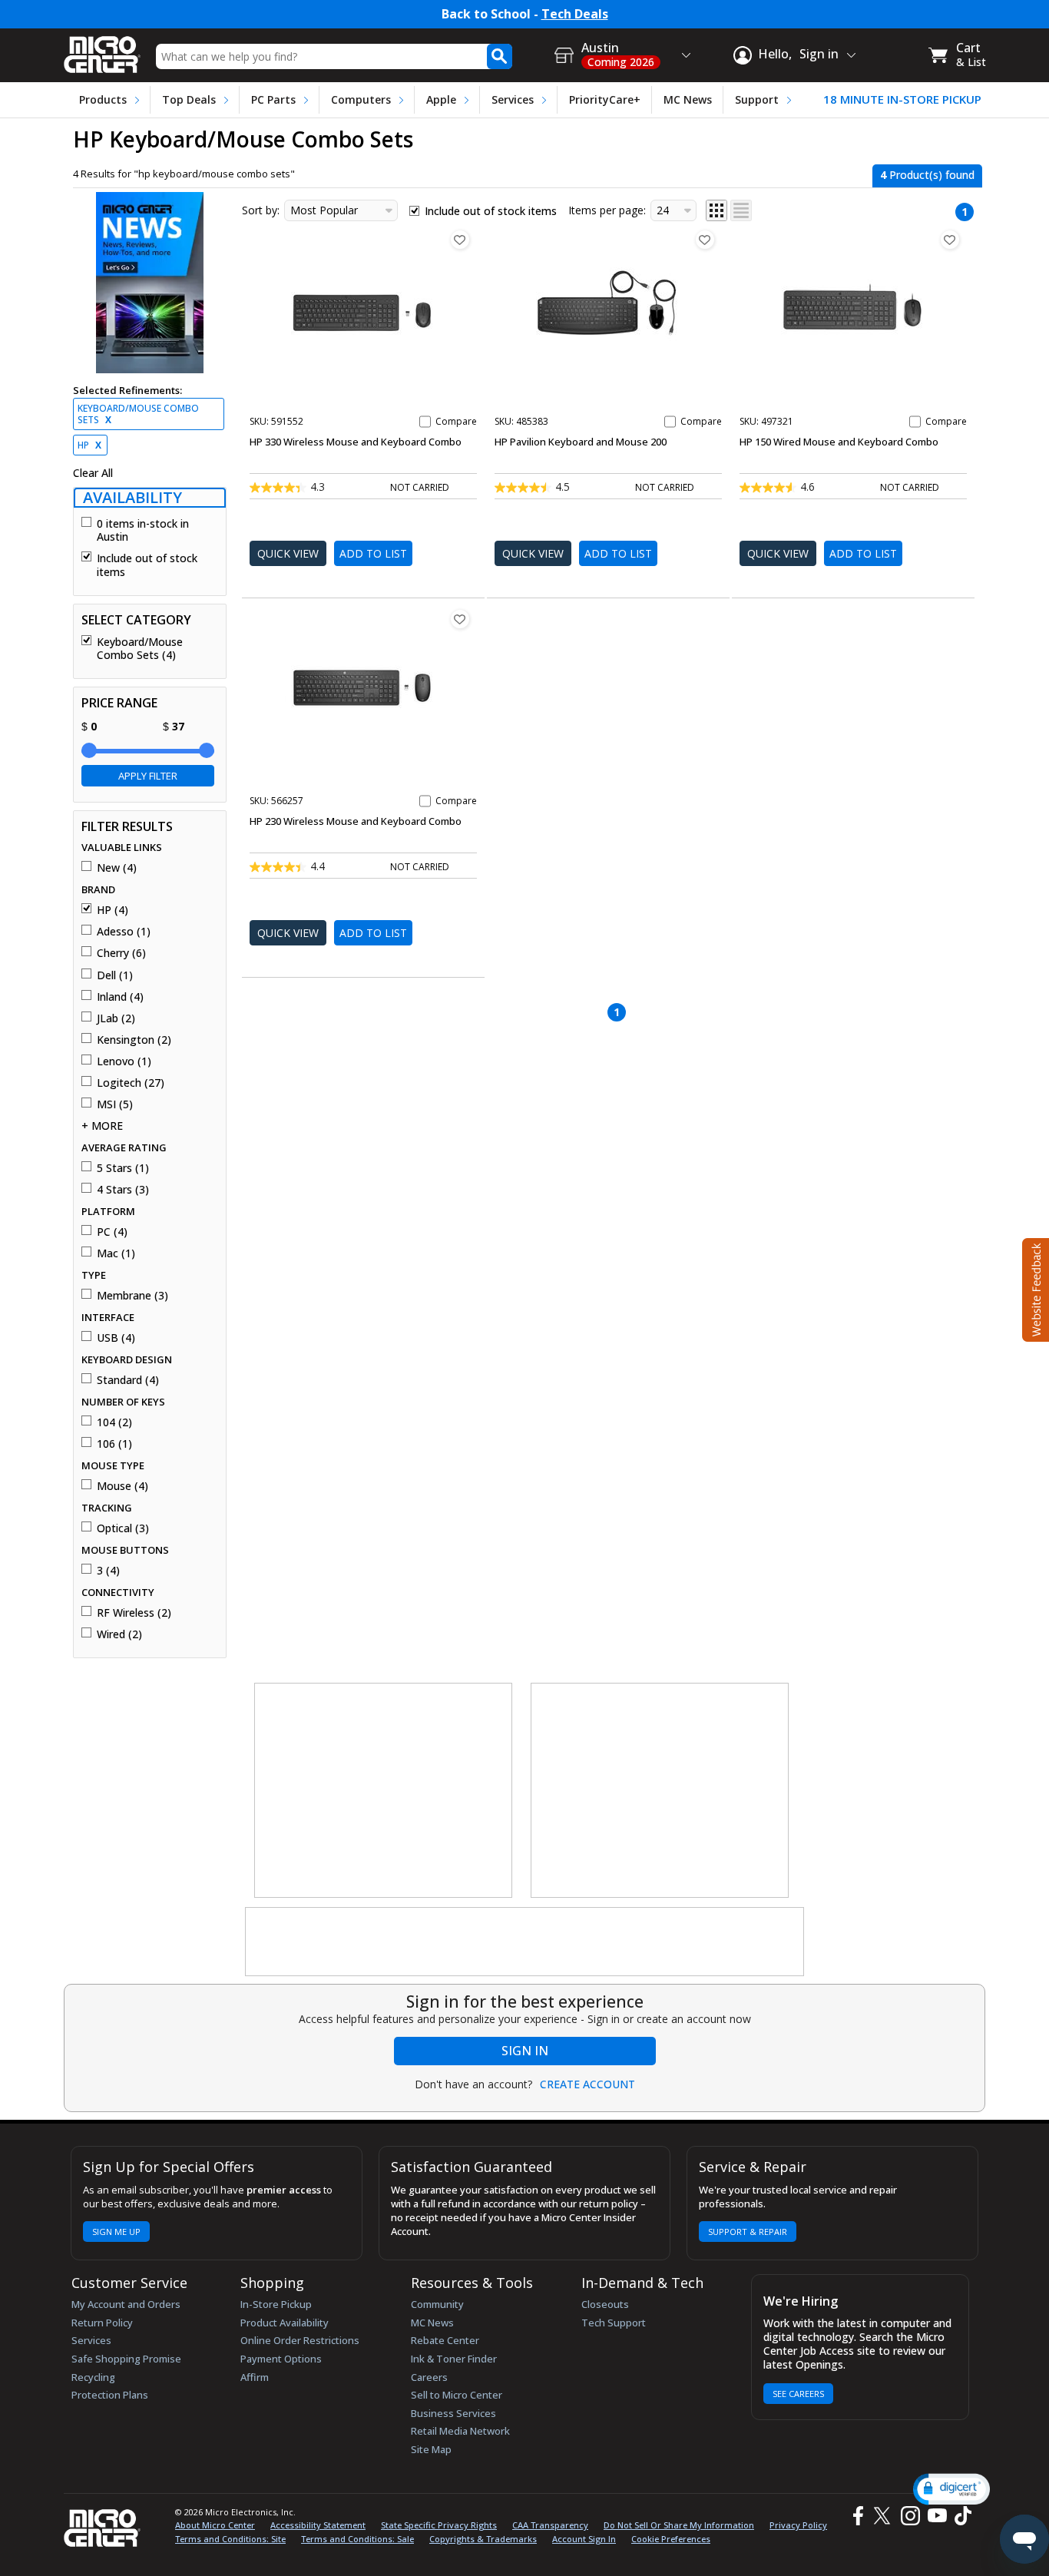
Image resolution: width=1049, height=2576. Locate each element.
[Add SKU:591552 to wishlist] (460, 240)
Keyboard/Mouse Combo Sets (138, 414)
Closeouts (605, 2304)
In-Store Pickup (276, 2304)
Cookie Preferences (671, 2539)
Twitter (884, 2516)
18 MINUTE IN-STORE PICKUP (902, 99)
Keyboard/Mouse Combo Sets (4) (140, 649)
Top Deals (189, 99)
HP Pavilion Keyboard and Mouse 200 (581, 442)
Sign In (525, 2051)
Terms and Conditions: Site (230, 2539)
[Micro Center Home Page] (102, 50)
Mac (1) (116, 1253)
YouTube (936, 2516)
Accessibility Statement (318, 2525)
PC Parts (273, 99)
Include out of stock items (147, 565)
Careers (429, 2377)
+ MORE (102, 1126)
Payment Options (281, 2359)
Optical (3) (123, 1528)
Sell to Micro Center (457, 2395)
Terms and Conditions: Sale (357, 2539)
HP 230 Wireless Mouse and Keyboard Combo (356, 821)
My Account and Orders (126, 2304)
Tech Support (614, 2323)
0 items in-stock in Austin (143, 530)
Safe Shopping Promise (126, 2359)
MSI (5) (115, 1104)
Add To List (373, 553)
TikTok (960, 2516)
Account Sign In (584, 2539)
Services (513, 99)
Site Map (431, 2449)
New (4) (117, 868)
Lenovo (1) (124, 1061)
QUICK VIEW (288, 553)
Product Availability (285, 2323)
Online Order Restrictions (300, 2340)
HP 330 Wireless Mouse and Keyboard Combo (356, 442)
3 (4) (108, 1571)
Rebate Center (445, 2340)
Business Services (453, 2413)
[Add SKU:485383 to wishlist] (705, 240)
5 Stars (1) (123, 1168)
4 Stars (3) (123, 1190)
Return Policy (102, 2323)
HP (89, 445)
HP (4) (113, 910)
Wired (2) (119, 1634)
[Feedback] (1034, 1288)
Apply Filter (148, 776)
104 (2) (114, 1422)
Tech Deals (575, 14)
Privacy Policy (798, 2525)
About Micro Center (215, 2525)
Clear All (93, 473)
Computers (361, 99)
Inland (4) (120, 997)
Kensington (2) (134, 1040)
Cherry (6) (121, 953)
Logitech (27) (131, 1083)
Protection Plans (110, 2395)
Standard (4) (128, 1380)
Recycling (93, 2377)
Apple (441, 99)
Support (757, 99)
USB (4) (116, 1338)
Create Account (587, 2084)
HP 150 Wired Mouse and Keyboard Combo (839, 442)
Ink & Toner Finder (454, 2359)
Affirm (255, 2377)
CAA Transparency (550, 2525)
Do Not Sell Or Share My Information (679, 2525)
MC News (688, 99)
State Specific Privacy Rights (439, 2525)
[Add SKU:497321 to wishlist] (950, 240)
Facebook (856, 2516)
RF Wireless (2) (134, 1613)
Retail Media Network (460, 2431)
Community (437, 2304)
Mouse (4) (122, 1486)
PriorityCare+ (605, 99)
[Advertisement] (384, 1791)
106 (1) (114, 1444)
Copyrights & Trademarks (483, 2539)
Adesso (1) (124, 932)
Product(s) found (927, 175)
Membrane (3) (132, 1296)
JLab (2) (116, 1018)
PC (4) (112, 1232)
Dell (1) (115, 975)
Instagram (910, 2516)
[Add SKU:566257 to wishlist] (460, 619)
